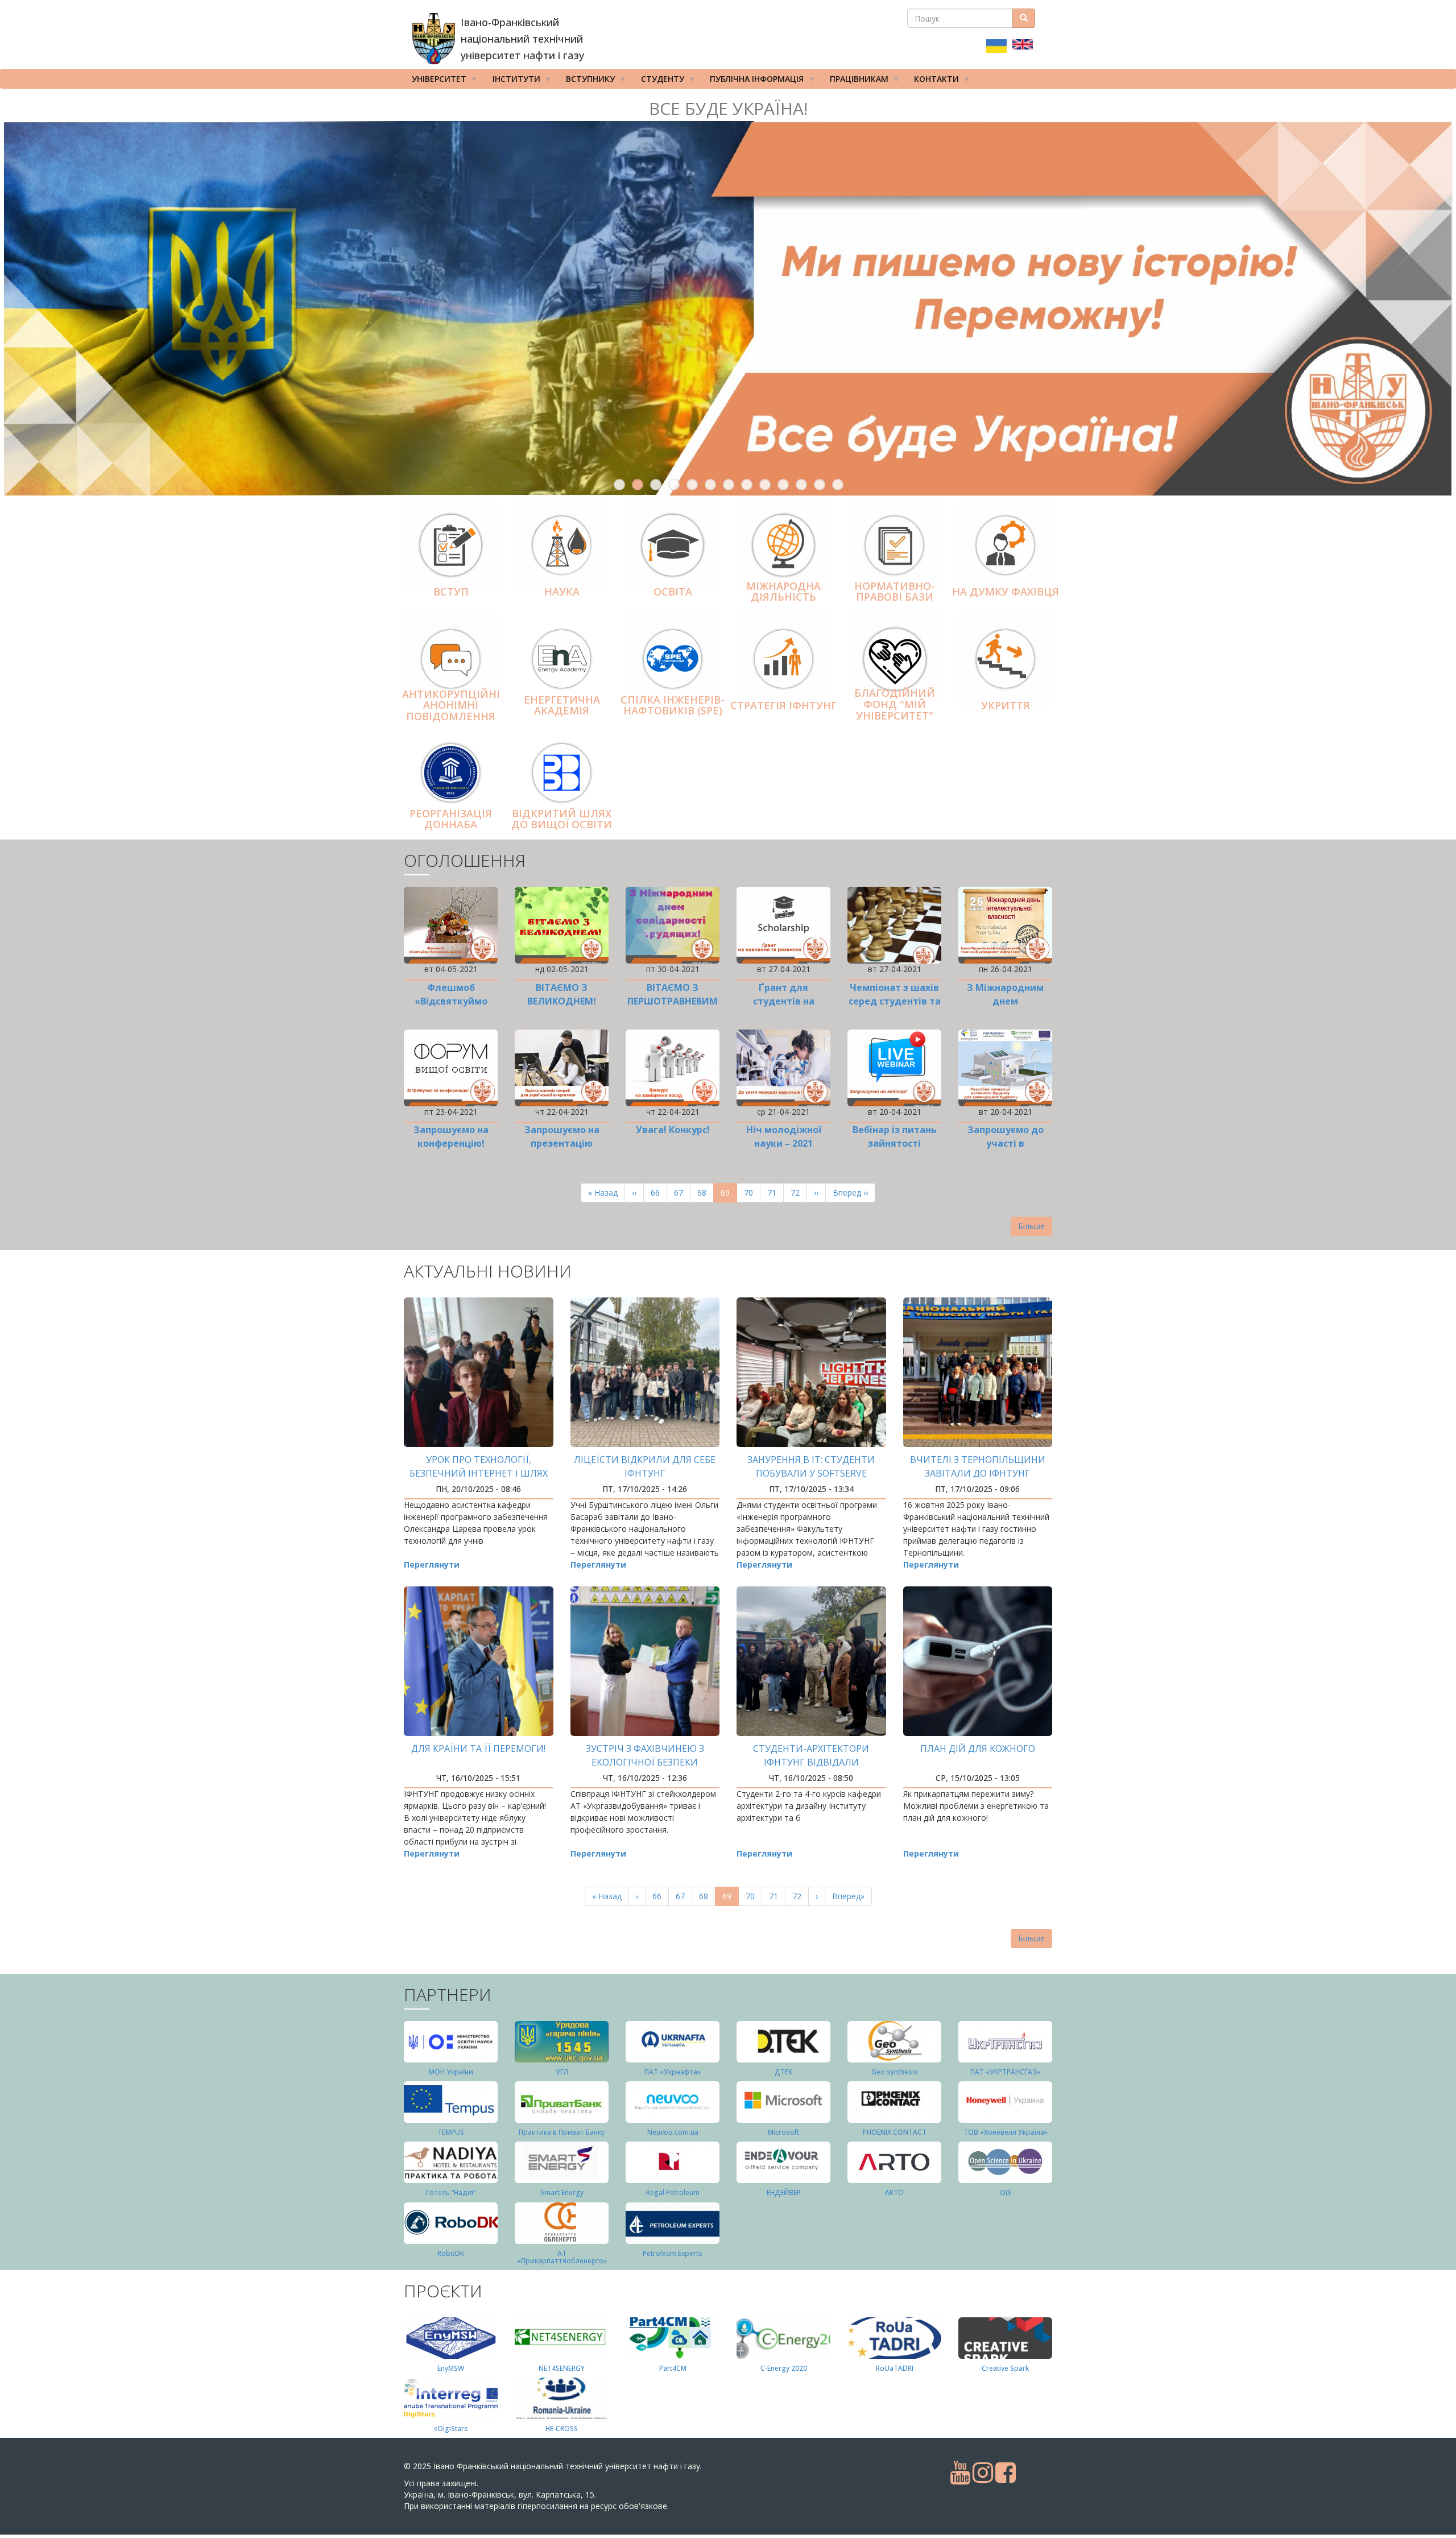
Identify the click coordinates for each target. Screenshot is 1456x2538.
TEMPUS (451, 2132)
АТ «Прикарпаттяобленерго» (562, 2257)
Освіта (673, 592)
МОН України (451, 2072)
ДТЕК (783, 2072)
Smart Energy (562, 2192)
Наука (562, 592)
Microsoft (783, 2132)
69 (729, 1195)
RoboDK (451, 2253)
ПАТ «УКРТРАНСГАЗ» (1005, 2072)
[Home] (434, 39)
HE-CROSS (562, 2429)
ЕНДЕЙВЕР (784, 2192)
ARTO (894, 2192)
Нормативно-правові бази (895, 592)
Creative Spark (1005, 2368)
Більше (1031, 1226)
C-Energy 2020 (784, 2368)
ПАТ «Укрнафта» (673, 2072)
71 (775, 1192)
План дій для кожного (978, 1749)
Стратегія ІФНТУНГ (783, 705)
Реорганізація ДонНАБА (451, 819)
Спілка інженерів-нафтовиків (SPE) (673, 705)
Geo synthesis (895, 2072)
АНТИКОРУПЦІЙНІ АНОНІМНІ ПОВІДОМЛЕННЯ (451, 705)
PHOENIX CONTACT (895, 2132)
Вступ (451, 592)
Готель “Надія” (451, 2192)
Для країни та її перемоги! (478, 1749)
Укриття (1006, 705)
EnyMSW (451, 2368)
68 (706, 1192)
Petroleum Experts (673, 2253)
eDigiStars (451, 2429)
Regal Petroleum (673, 2192)
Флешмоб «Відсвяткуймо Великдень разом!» (451, 1001)
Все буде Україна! (728, 108)
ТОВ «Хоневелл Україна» (1006, 2132)
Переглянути (432, 1564)
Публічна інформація (753, 81)
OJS (1006, 2192)
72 (799, 1192)
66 (659, 1192)
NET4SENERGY (562, 2368)
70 (752, 1192)
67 (682, 1192)
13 (838, 485)
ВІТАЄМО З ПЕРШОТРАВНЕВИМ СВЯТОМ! (673, 1001)
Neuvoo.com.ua (673, 2132)
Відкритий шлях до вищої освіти (562, 819)
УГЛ (562, 2072)
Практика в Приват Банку (562, 2132)
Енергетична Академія (562, 705)
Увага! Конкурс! (673, 1130)
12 (820, 485)
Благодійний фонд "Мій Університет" (895, 705)
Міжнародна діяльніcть (783, 592)
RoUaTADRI (895, 2368)
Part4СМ (673, 2368)
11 (801, 485)
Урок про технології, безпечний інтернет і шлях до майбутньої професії (479, 1473)
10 (783, 485)
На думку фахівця (1006, 592)
